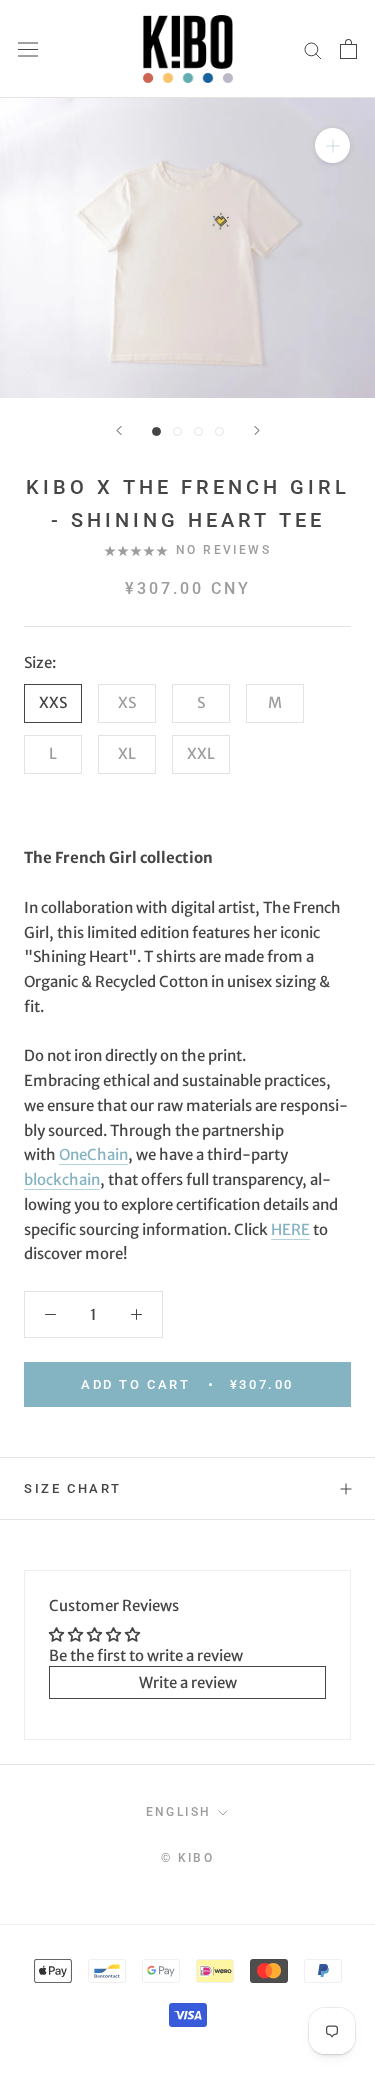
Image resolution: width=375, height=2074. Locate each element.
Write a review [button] (188, 1682)
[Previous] (119, 430)
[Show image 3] (198, 431)
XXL (201, 753)
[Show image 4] (219, 431)
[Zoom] (332, 145)
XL (127, 753)
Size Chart (73, 1488)
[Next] (257, 430)
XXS (53, 702)
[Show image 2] (177, 431)
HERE (290, 1229)
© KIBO (187, 1858)
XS (127, 702)
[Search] (313, 49)
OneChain (93, 1154)
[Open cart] (348, 49)
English (179, 1812)
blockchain (62, 1179)
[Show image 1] (156, 431)
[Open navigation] (28, 49)
